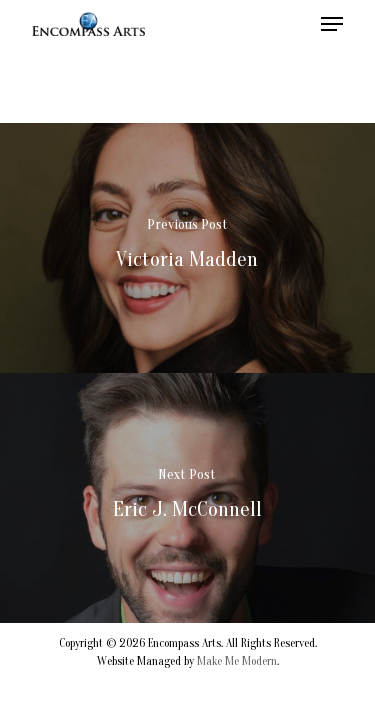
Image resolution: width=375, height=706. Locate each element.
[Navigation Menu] (332, 24)
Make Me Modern (237, 661)
